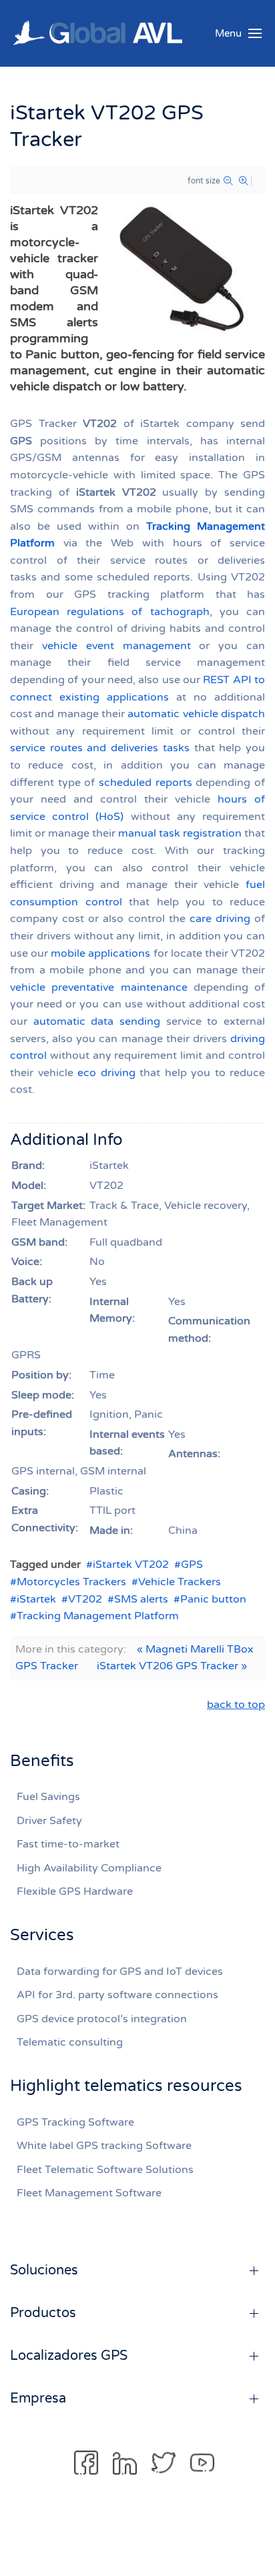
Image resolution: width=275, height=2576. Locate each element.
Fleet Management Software (89, 2193)
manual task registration (180, 833)
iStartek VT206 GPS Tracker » (172, 1666)
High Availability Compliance (89, 1868)
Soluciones (44, 2270)
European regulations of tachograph (110, 612)
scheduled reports (146, 783)
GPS (192, 1565)
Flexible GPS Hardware (75, 1891)
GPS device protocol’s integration (102, 2019)
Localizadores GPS (69, 2356)
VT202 (85, 1599)
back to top (236, 1705)
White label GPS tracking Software (104, 2146)
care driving (220, 919)
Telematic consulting (70, 2042)
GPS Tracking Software (75, 2122)
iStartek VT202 (131, 1565)
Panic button (213, 1599)
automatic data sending (97, 1021)
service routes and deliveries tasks (100, 748)
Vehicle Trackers (180, 1582)
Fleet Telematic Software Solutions (105, 2170)
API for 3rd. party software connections (117, 1995)
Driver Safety (49, 1821)
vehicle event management (116, 646)
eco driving (106, 1073)
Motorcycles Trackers (71, 1582)
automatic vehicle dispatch (196, 714)
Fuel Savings (48, 1797)
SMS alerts (141, 1599)
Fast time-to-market (68, 1844)
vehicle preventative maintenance (99, 987)
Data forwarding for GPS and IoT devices (120, 1972)
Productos (43, 2313)
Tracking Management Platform (98, 1616)
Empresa (38, 2399)
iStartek (36, 1599)
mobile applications (100, 953)
